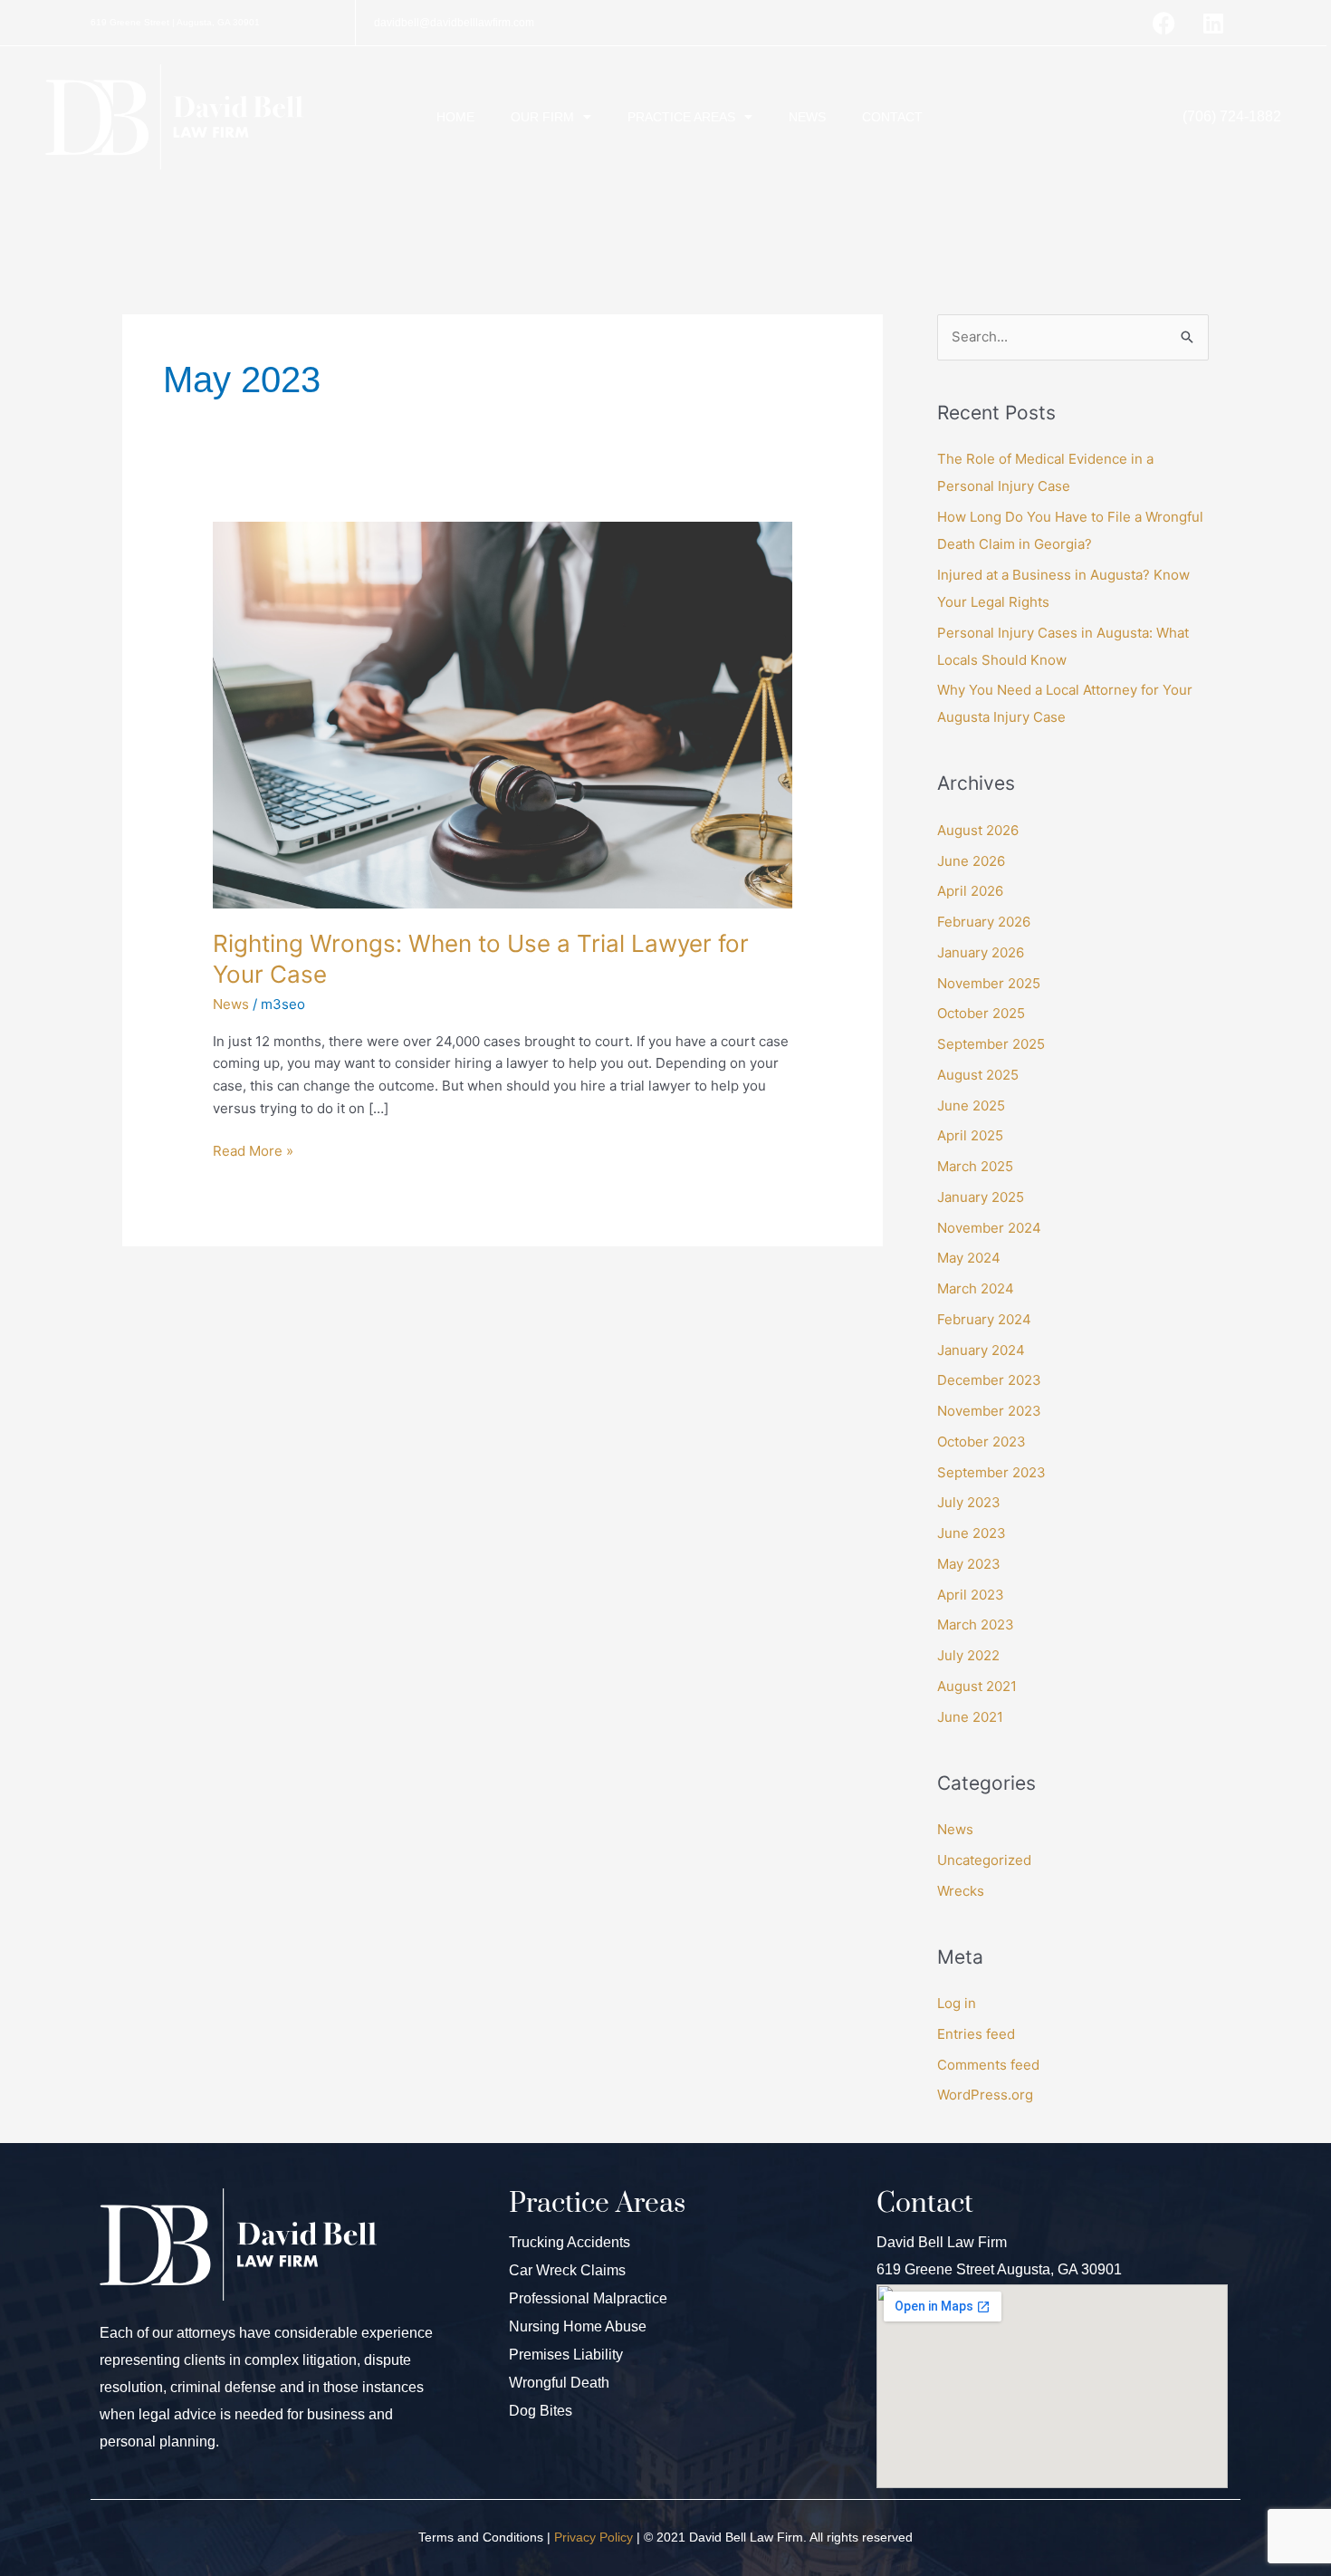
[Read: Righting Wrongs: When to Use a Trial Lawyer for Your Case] (503, 714)
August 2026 (978, 830)
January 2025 (981, 1197)
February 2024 (984, 1319)
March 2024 (976, 1288)
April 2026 (970, 891)
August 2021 (977, 1686)
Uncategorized (984, 1860)
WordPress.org (985, 2095)
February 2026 (984, 922)
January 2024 (981, 1350)
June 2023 (972, 1533)
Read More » (253, 1150)
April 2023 (971, 1595)
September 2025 (991, 1044)
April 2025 (970, 1135)
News (231, 1004)
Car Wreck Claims (567, 2270)
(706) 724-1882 (1232, 116)
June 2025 (971, 1105)
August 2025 (978, 1075)
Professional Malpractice (588, 2298)
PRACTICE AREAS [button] (681, 117)
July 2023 (969, 1502)
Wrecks (961, 1891)
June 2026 (971, 861)
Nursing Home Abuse (578, 2326)
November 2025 (989, 983)
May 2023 (969, 1564)
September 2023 (991, 1472)
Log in (957, 2003)
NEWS (807, 117)
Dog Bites (541, 2411)
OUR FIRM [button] (542, 117)
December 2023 (989, 1380)
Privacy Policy (594, 2537)
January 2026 (981, 952)
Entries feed (976, 2034)
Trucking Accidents (570, 2242)
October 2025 (981, 1013)
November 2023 (989, 1411)
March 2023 (976, 1624)
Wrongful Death (559, 2383)
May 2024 (969, 1258)
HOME (455, 117)
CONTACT (892, 117)
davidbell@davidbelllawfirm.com (454, 23)
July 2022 (968, 1655)
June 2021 (970, 1717)
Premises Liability (566, 2355)
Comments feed (988, 2065)
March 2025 (975, 1166)
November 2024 (989, 1228)
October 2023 (981, 1442)
